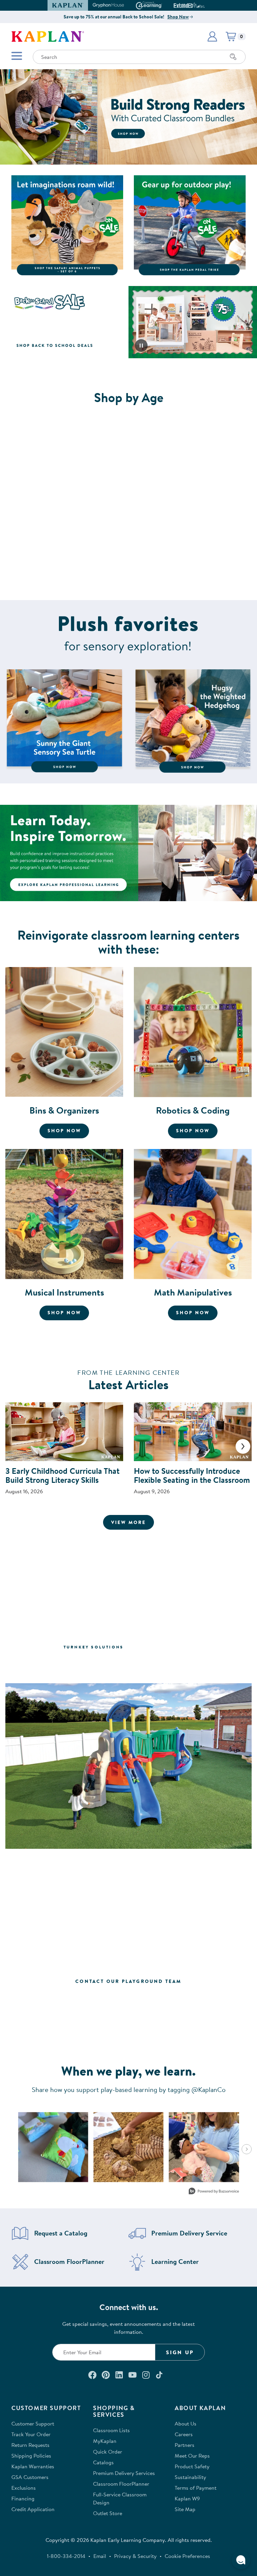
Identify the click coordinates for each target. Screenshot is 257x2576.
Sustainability (190, 2477)
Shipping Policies (31, 2456)
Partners (185, 2445)
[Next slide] (243, 1446)
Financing (23, 2498)
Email (100, 2556)
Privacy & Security (135, 2556)
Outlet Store (108, 2513)
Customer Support (33, 2423)
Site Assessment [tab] (165, 1647)
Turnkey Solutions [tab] (94, 1647)
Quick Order (108, 2452)
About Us (186, 2423)
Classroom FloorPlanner (69, 2262)
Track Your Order (31, 2434)
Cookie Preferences (187, 2556)
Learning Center (175, 2262)
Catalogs (103, 2462)
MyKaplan (105, 2441)
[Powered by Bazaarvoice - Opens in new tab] (214, 2192)
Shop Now (178, 17)
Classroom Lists (111, 2430)
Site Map (185, 2509)
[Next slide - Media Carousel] (247, 2149)
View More (133, 1522)
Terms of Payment (196, 2488)
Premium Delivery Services (124, 2473)
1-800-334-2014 (66, 2556)
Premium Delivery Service (189, 2233)
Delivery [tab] (153, 1663)
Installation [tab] (203, 1663)
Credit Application (33, 2509)
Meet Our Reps (192, 2456)
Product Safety (192, 2466)
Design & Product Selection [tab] (78, 1663)
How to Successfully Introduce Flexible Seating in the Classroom (192, 1475)
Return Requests (30, 2445)
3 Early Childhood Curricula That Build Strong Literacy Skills (62, 1475)
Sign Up (180, 2352)
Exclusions (24, 2488)
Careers (184, 2434)
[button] (202, 5)
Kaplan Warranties (33, 2466)
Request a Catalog (61, 2233)
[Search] (233, 57)
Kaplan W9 (187, 2498)
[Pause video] (141, 346)
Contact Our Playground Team (128, 1981)
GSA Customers (30, 2477)
